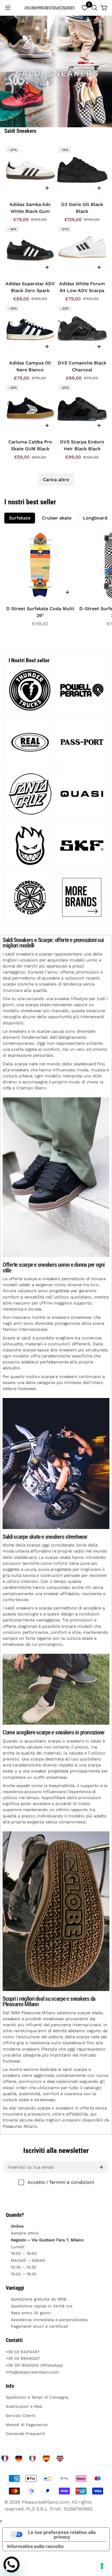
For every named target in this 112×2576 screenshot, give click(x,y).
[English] (60, 2459)
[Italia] (32, 2459)
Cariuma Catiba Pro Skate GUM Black (30, 445)
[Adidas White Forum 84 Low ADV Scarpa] (82, 250)
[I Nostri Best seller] (82, 690)
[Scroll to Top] (102, 2546)
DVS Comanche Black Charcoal (82, 366)
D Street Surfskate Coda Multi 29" (40, 612)
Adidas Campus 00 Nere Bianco (30, 366)
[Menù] (8, 8)
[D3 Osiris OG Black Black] (82, 171)
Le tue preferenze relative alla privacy (62, 2535)
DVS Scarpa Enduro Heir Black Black (82, 445)
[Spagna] (46, 2459)
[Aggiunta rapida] (67, 592)
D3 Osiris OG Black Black (82, 208)
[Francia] (5, 2459)
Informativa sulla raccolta (35, 2546)
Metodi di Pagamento (27, 2425)
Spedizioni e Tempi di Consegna (37, 2397)
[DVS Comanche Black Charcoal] (82, 329)
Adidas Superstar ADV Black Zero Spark (30, 287)
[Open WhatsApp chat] (11, 2565)
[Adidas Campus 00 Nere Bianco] (30, 329)
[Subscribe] (101, 2167)
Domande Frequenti (25, 2434)
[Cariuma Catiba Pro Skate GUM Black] (30, 409)
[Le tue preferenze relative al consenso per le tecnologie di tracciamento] (102, 2566)
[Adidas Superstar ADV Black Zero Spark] (30, 250)
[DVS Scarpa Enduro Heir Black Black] (82, 409)
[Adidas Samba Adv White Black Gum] (30, 171)
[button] (94, 8)
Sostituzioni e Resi (24, 2406)
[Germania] (19, 2459)
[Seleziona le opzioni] (47, 188)
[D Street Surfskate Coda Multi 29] (40, 565)
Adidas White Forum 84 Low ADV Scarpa (82, 287)
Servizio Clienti (21, 2416)
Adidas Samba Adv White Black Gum (30, 208)
